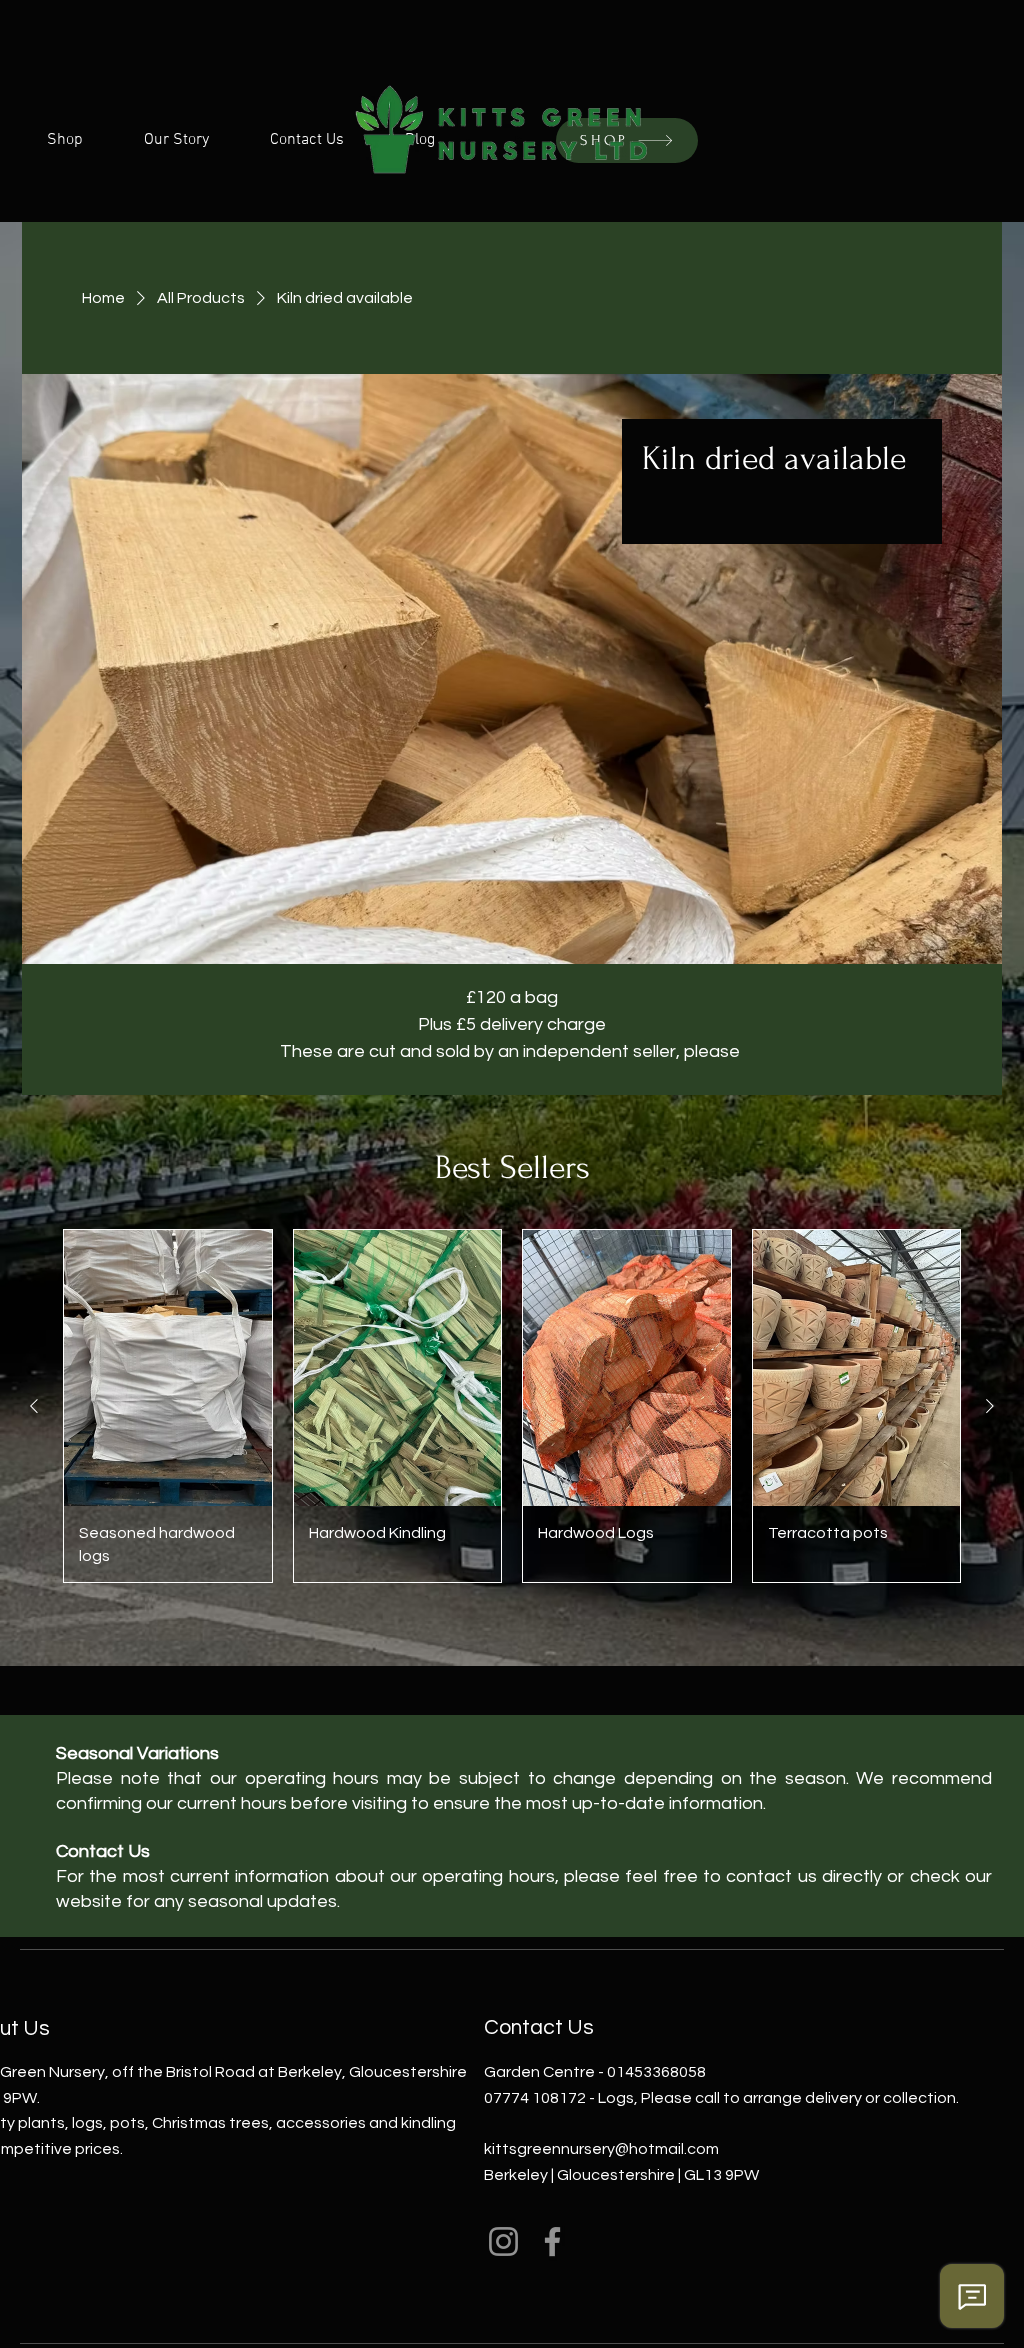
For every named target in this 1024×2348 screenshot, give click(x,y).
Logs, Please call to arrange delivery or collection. (778, 2098)
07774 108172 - (541, 2098)
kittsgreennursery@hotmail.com (601, 2149)
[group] (512, 1406)
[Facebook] (552, 2241)
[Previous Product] (34, 1406)
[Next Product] (990, 1406)
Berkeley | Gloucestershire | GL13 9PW (621, 2175)
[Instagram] (503, 2241)
